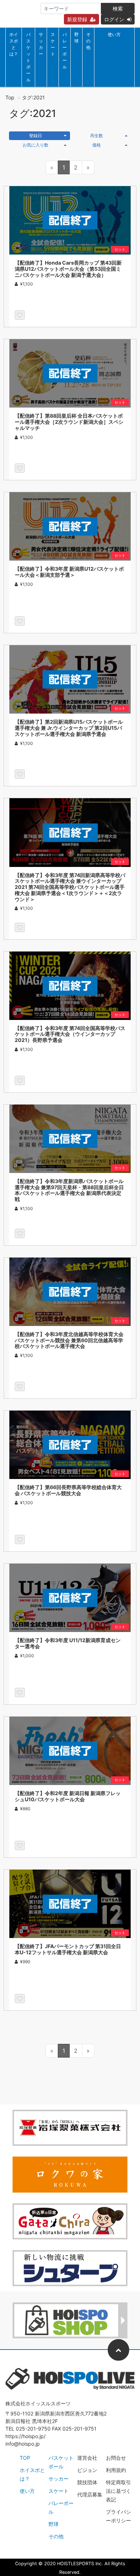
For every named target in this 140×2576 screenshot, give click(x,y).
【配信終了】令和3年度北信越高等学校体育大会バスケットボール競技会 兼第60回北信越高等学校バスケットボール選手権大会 (69, 1340)
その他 (88, 41)
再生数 (97, 136)
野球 (76, 38)
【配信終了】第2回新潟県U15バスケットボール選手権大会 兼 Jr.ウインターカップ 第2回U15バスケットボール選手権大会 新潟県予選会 (69, 728)
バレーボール (65, 51)
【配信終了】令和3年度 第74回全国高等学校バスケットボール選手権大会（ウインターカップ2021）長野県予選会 (70, 1034)
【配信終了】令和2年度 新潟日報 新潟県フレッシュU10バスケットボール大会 (68, 1796)
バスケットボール (28, 57)
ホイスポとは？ (14, 44)
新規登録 (77, 19)
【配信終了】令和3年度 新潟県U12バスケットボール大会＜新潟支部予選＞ (69, 572)
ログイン (114, 19)
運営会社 (87, 2458)
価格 (97, 145)
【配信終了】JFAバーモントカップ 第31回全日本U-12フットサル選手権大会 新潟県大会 (68, 1949)
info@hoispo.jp (23, 2444)
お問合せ (116, 2458)
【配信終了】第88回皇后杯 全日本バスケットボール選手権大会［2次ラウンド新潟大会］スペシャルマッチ (69, 422)
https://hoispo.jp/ (25, 2436)
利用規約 (116, 2470)
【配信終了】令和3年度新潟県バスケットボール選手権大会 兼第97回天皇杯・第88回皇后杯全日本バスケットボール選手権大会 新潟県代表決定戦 (69, 1190)
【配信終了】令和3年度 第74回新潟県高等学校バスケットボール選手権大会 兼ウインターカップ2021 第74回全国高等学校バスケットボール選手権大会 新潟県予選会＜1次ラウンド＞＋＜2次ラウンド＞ (70, 887)
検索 (118, 8)
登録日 (36, 136)
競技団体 (87, 2482)
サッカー (41, 44)
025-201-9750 (33, 2429)
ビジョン (87, 2470)
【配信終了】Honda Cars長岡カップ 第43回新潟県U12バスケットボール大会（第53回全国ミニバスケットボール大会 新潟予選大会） (68, 269)
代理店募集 (90, 2494)
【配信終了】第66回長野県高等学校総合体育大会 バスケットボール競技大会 (68, 1490)
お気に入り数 (36, 145)
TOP (25, 2458)
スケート (53, 44)
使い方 (114, 34)
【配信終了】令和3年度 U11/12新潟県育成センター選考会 (68, 1643)
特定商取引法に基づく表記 (118, 2491)
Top (10, 97)
